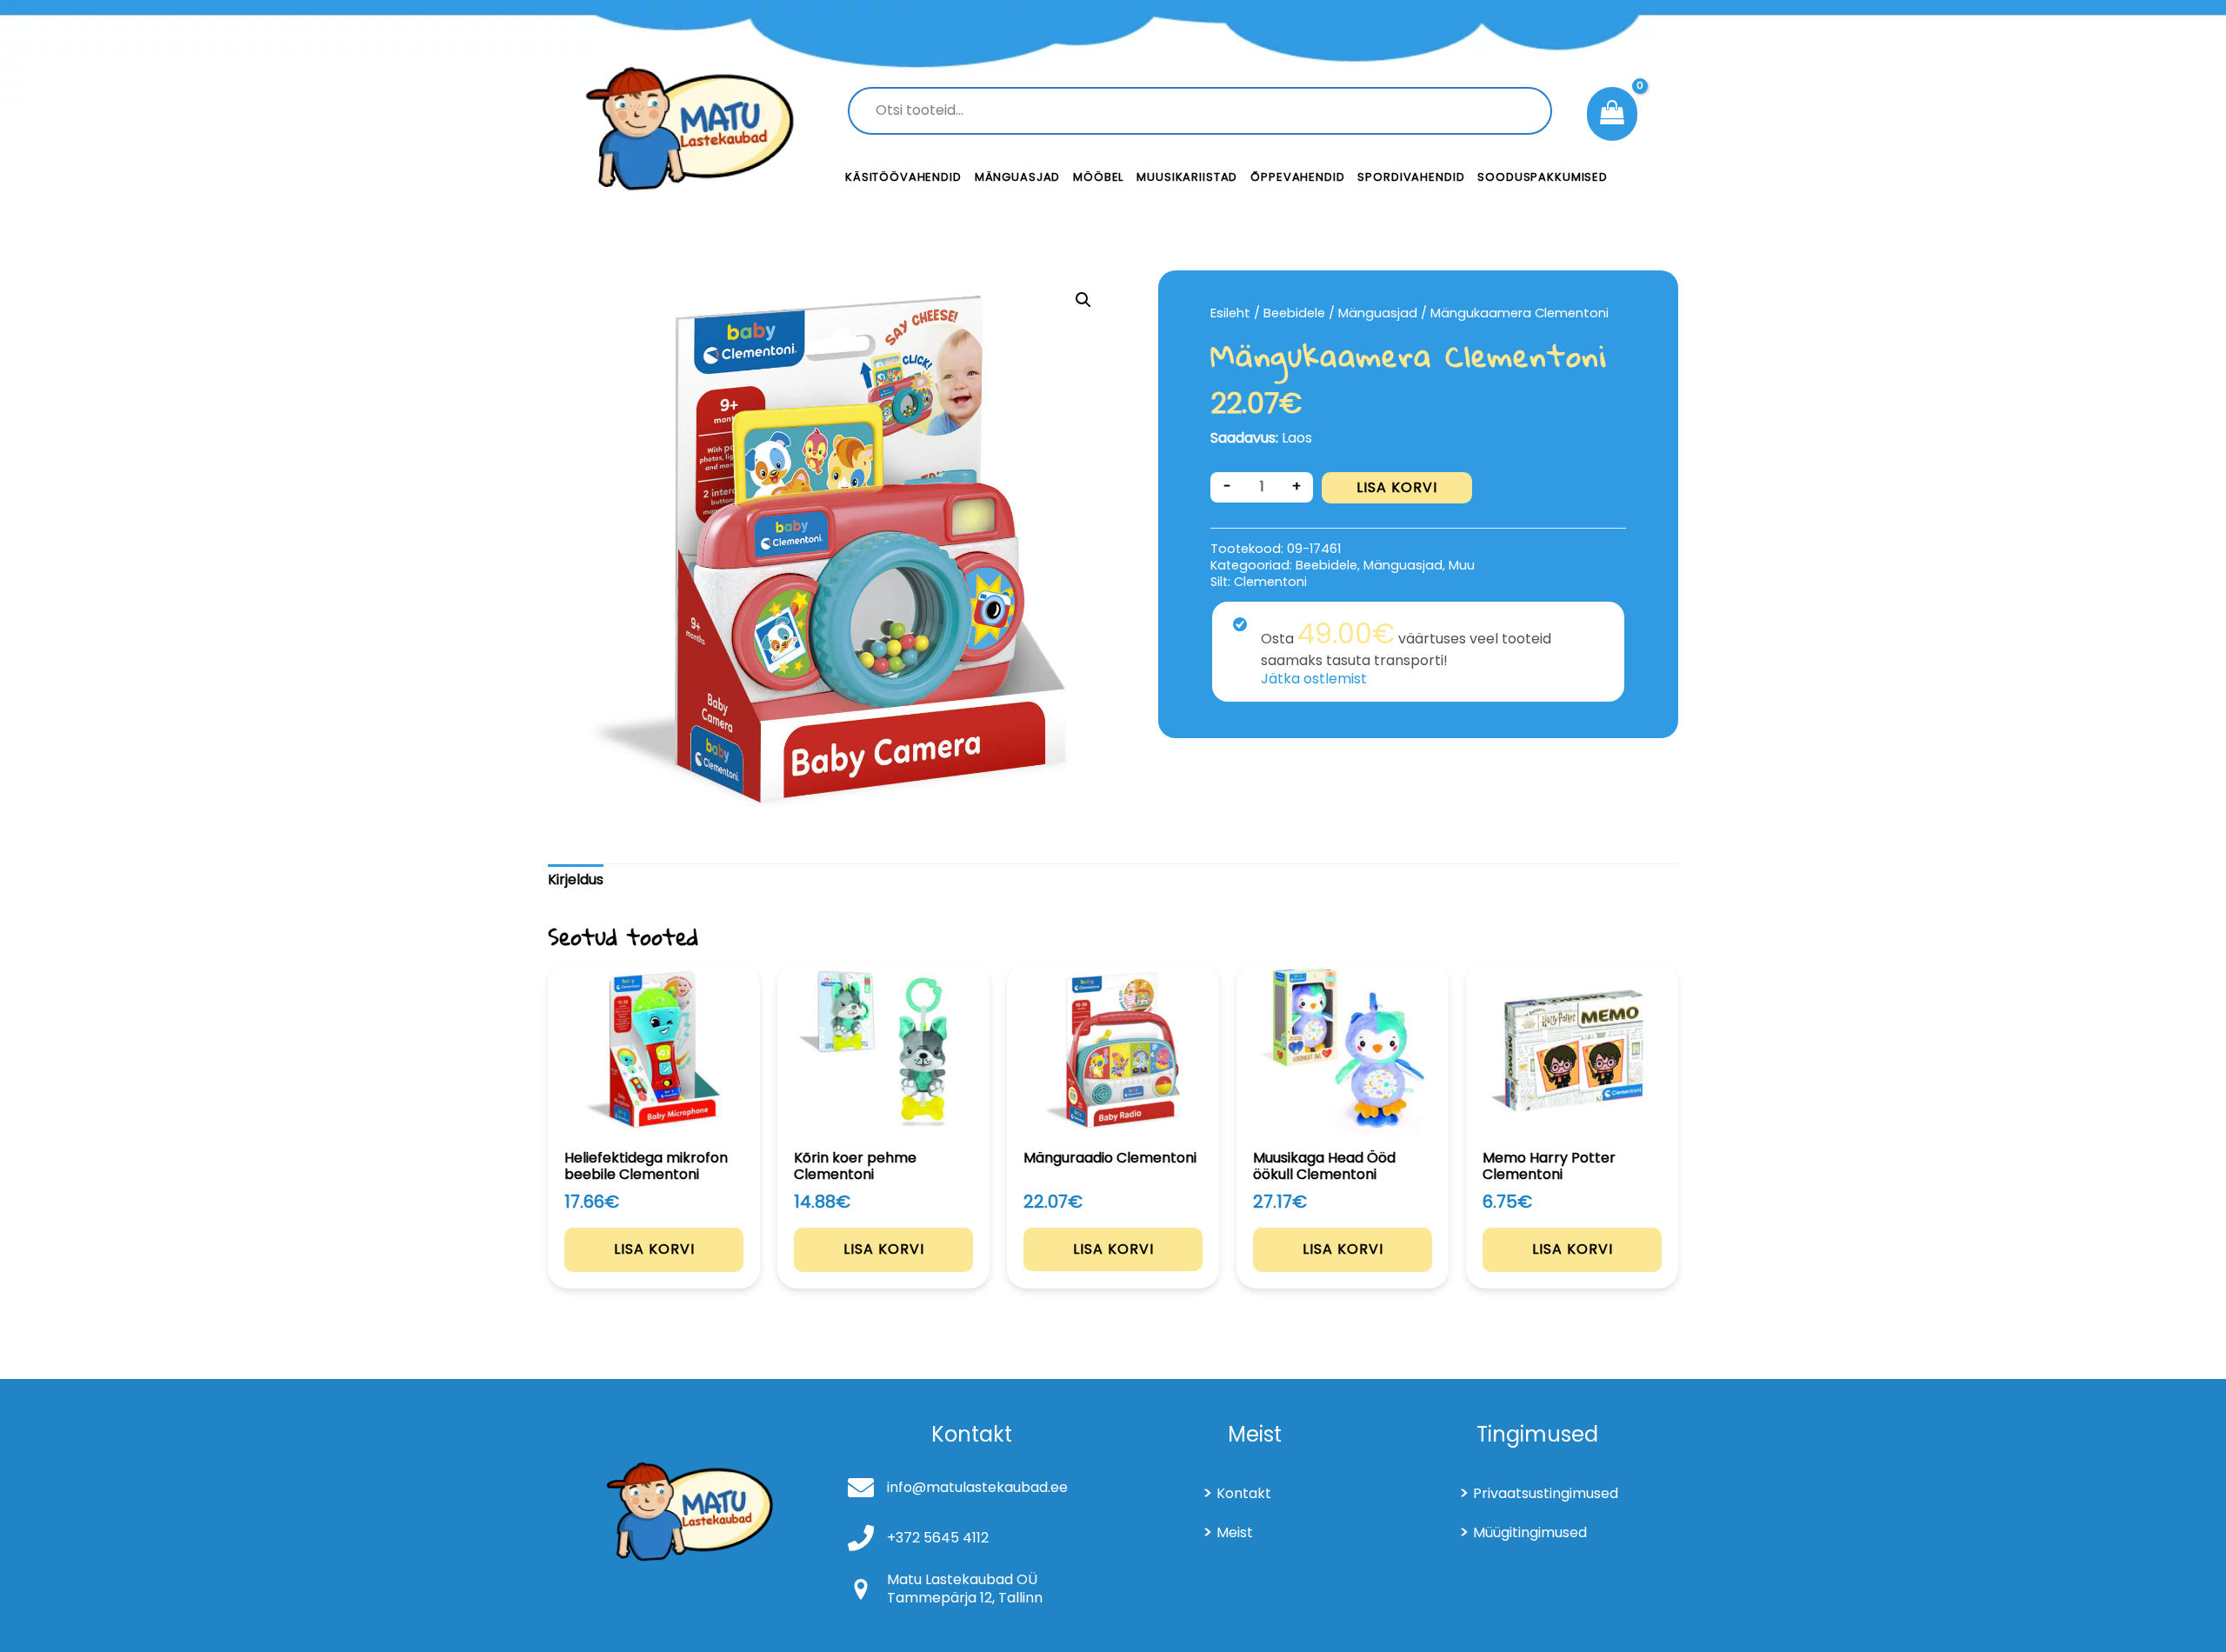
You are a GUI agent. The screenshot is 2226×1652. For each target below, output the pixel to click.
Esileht (1230, 313)
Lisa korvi (1397, 487)
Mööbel (1098, 177)
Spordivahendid (1411, 177)
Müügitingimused (1530, 1532)
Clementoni (1270, 582)
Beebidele (1294, 313)
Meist (1235, 1532)
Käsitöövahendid (903, 177)
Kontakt (1244, 1493)
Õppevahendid (1297, 177)
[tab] (576, 880)
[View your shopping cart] (1612, 114)
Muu (1462, 565)
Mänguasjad (1018, 177)
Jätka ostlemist (1314, 679)
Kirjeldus (576, 879)
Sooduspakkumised (1543, 177)
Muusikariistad (1187, 177)
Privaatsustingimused (1546, 1493)
